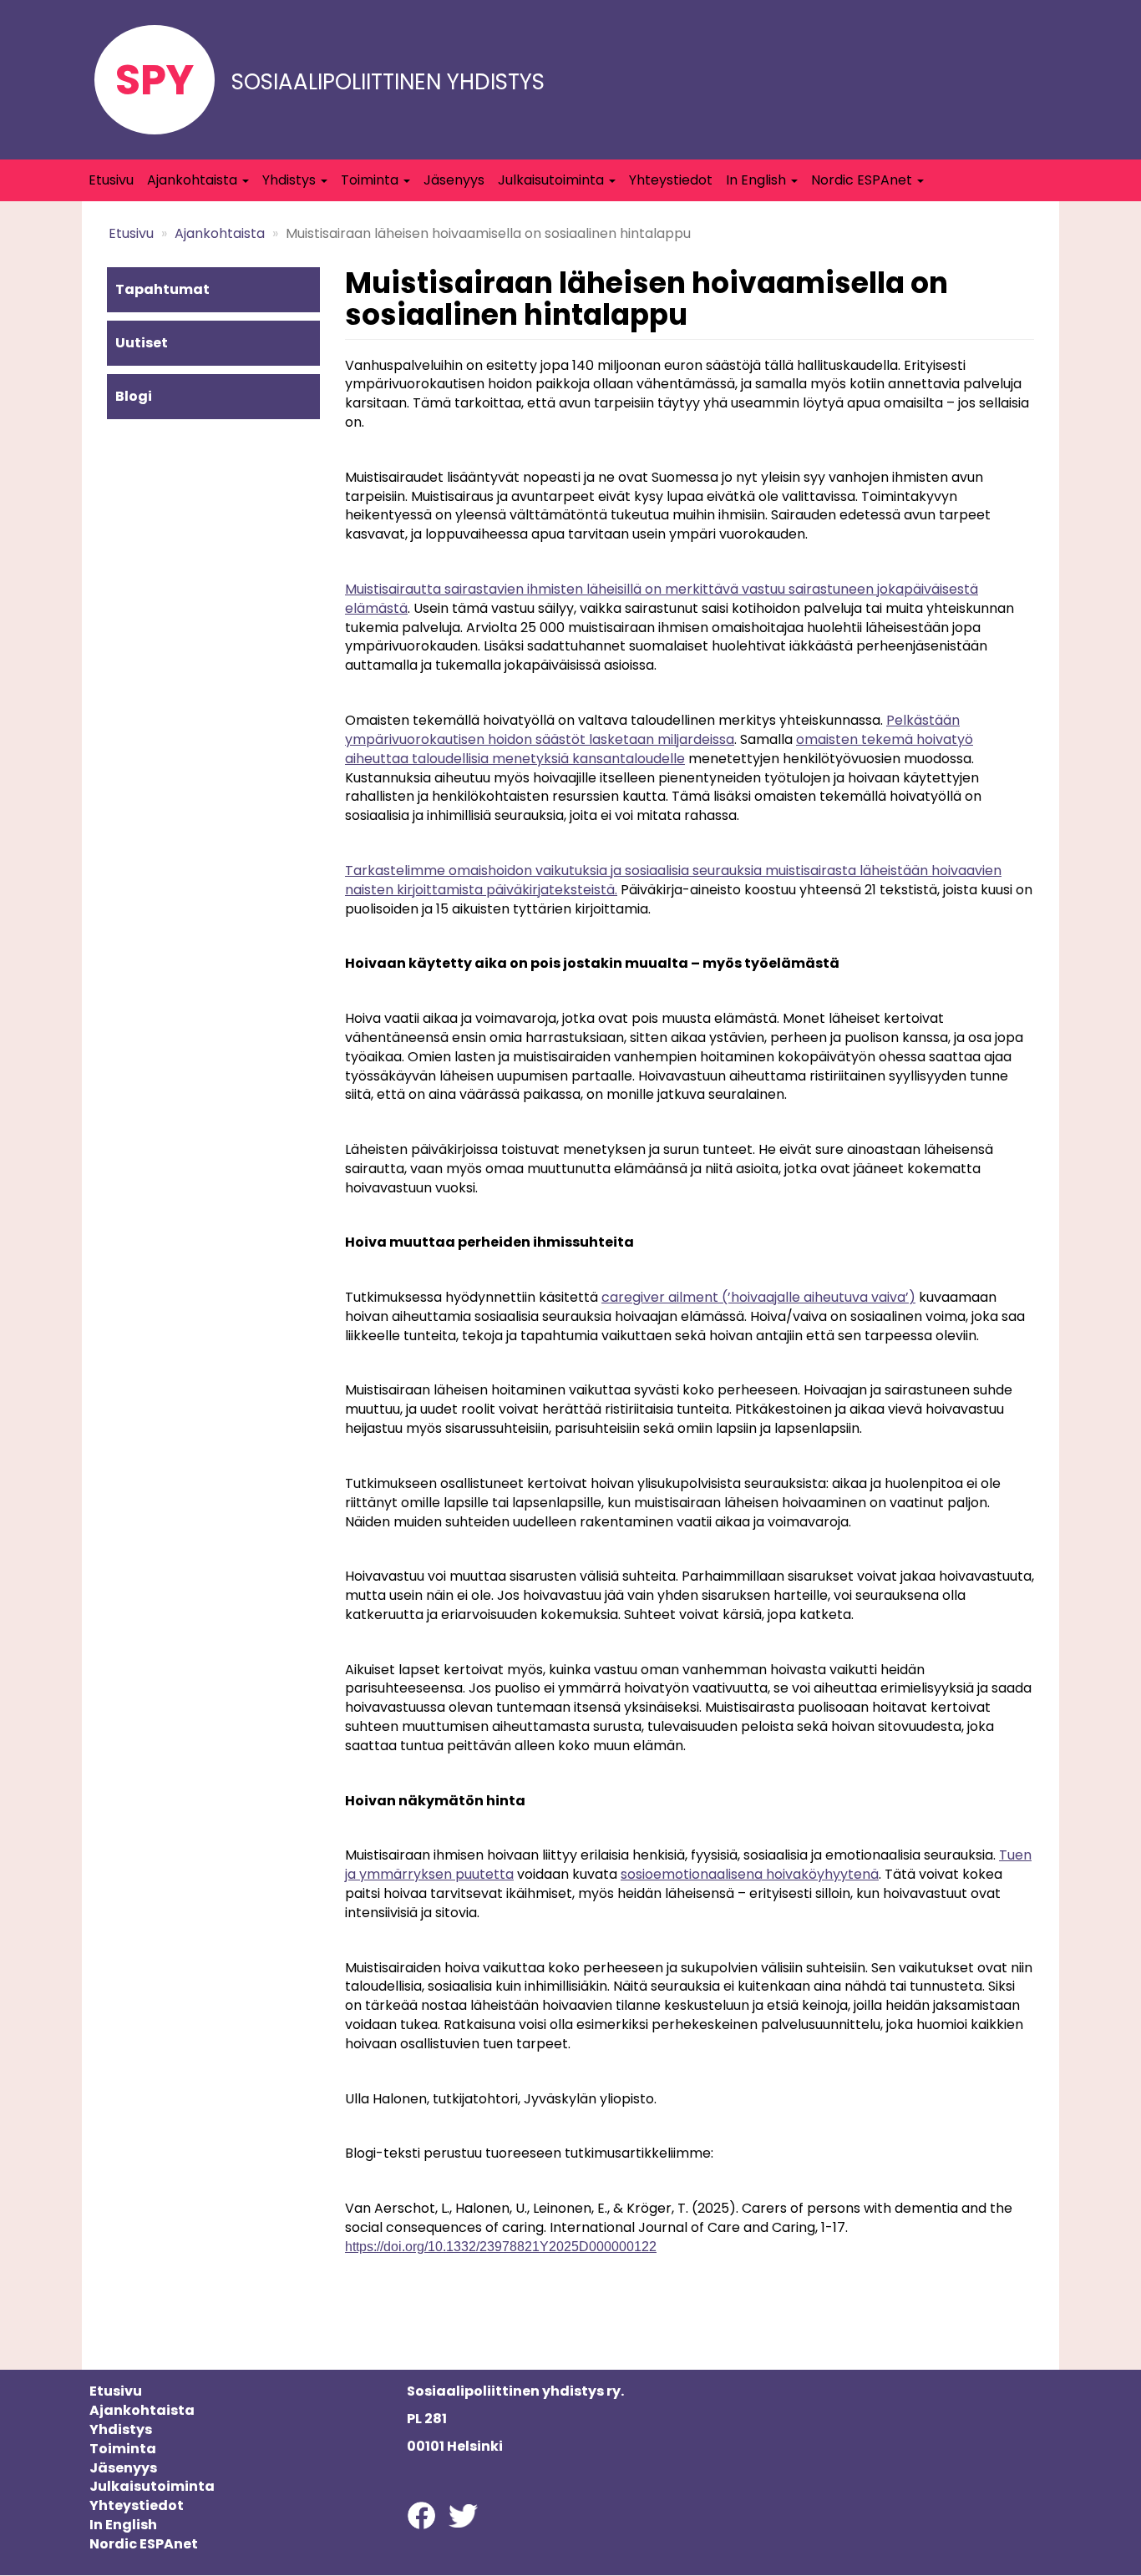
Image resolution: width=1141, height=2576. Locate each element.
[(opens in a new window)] (421, 2515)
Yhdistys (291, 180)
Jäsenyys (454, 180)
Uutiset (142, 343)
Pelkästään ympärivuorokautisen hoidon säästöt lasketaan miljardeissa (652, 730)
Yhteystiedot (671, 180)
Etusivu (111, 180)
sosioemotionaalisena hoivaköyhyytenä (750, 1874)
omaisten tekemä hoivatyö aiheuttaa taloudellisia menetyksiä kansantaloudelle (659, 749)
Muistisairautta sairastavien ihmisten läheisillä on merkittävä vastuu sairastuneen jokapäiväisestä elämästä (662, 599)
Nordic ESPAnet (863, 180)
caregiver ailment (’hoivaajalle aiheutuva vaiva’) (758, 1297)
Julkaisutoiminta (553, 180)
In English (758, 180)
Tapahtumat (162, 289)
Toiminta (371, 180)
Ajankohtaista (194, 180)
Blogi (134, 396)
